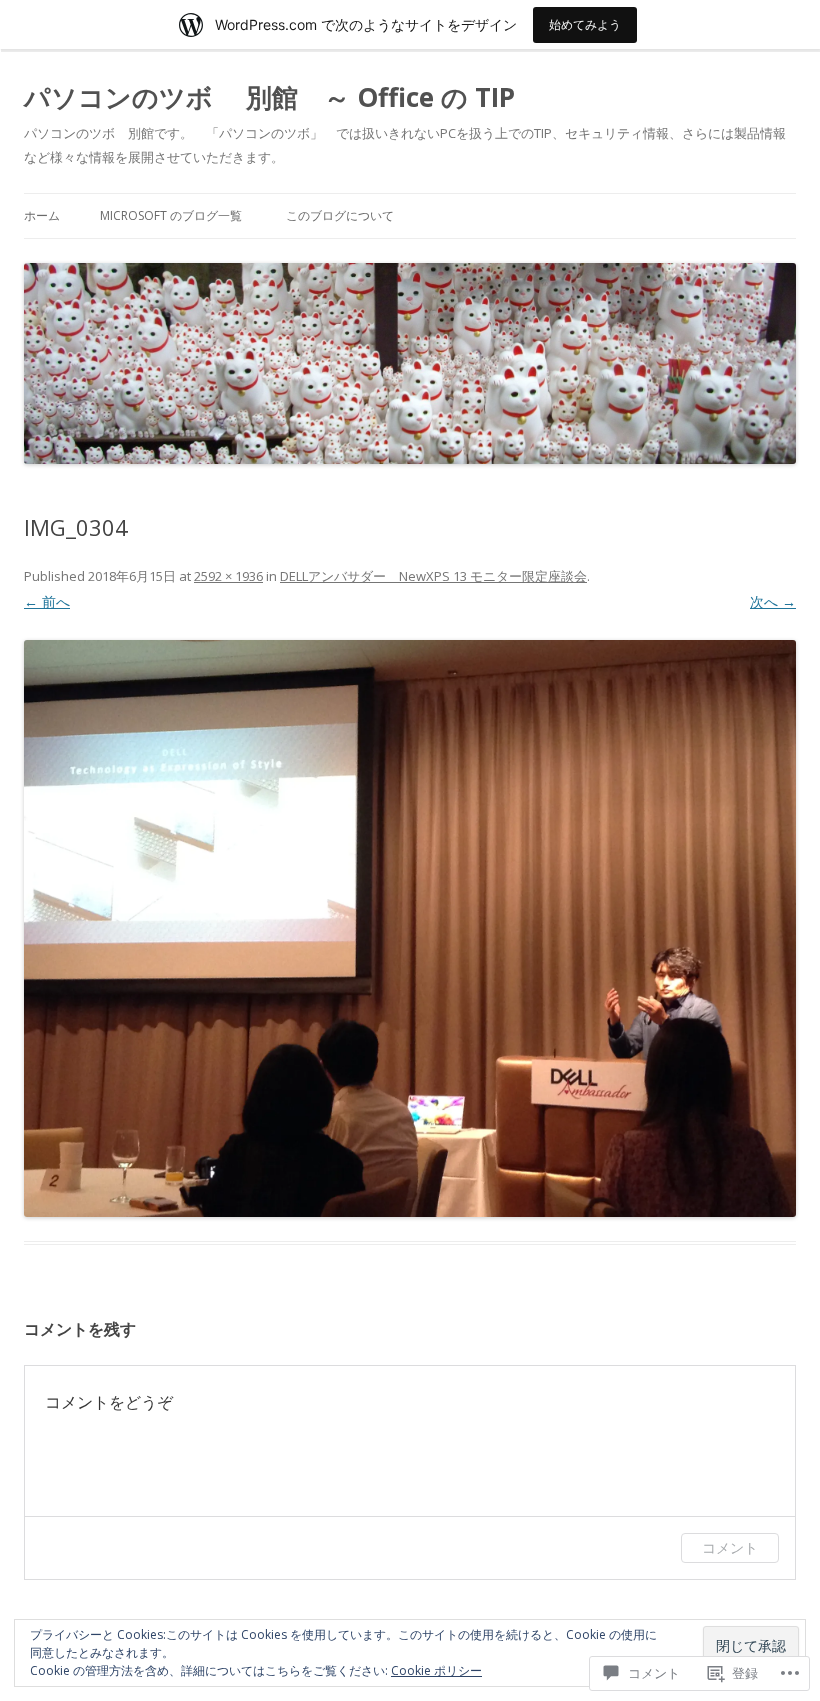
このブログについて (340, 215)
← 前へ (47, 601)
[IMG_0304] (410, 928)
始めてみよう (585, 24)
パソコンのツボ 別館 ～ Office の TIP (269, 97)
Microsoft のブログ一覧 (171, 215)
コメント (730, 1547)
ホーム (42, 215)
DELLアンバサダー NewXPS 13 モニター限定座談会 (433, 576)
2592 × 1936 (228, 576)
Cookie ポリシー (436, 1670)
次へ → (773, 601)
